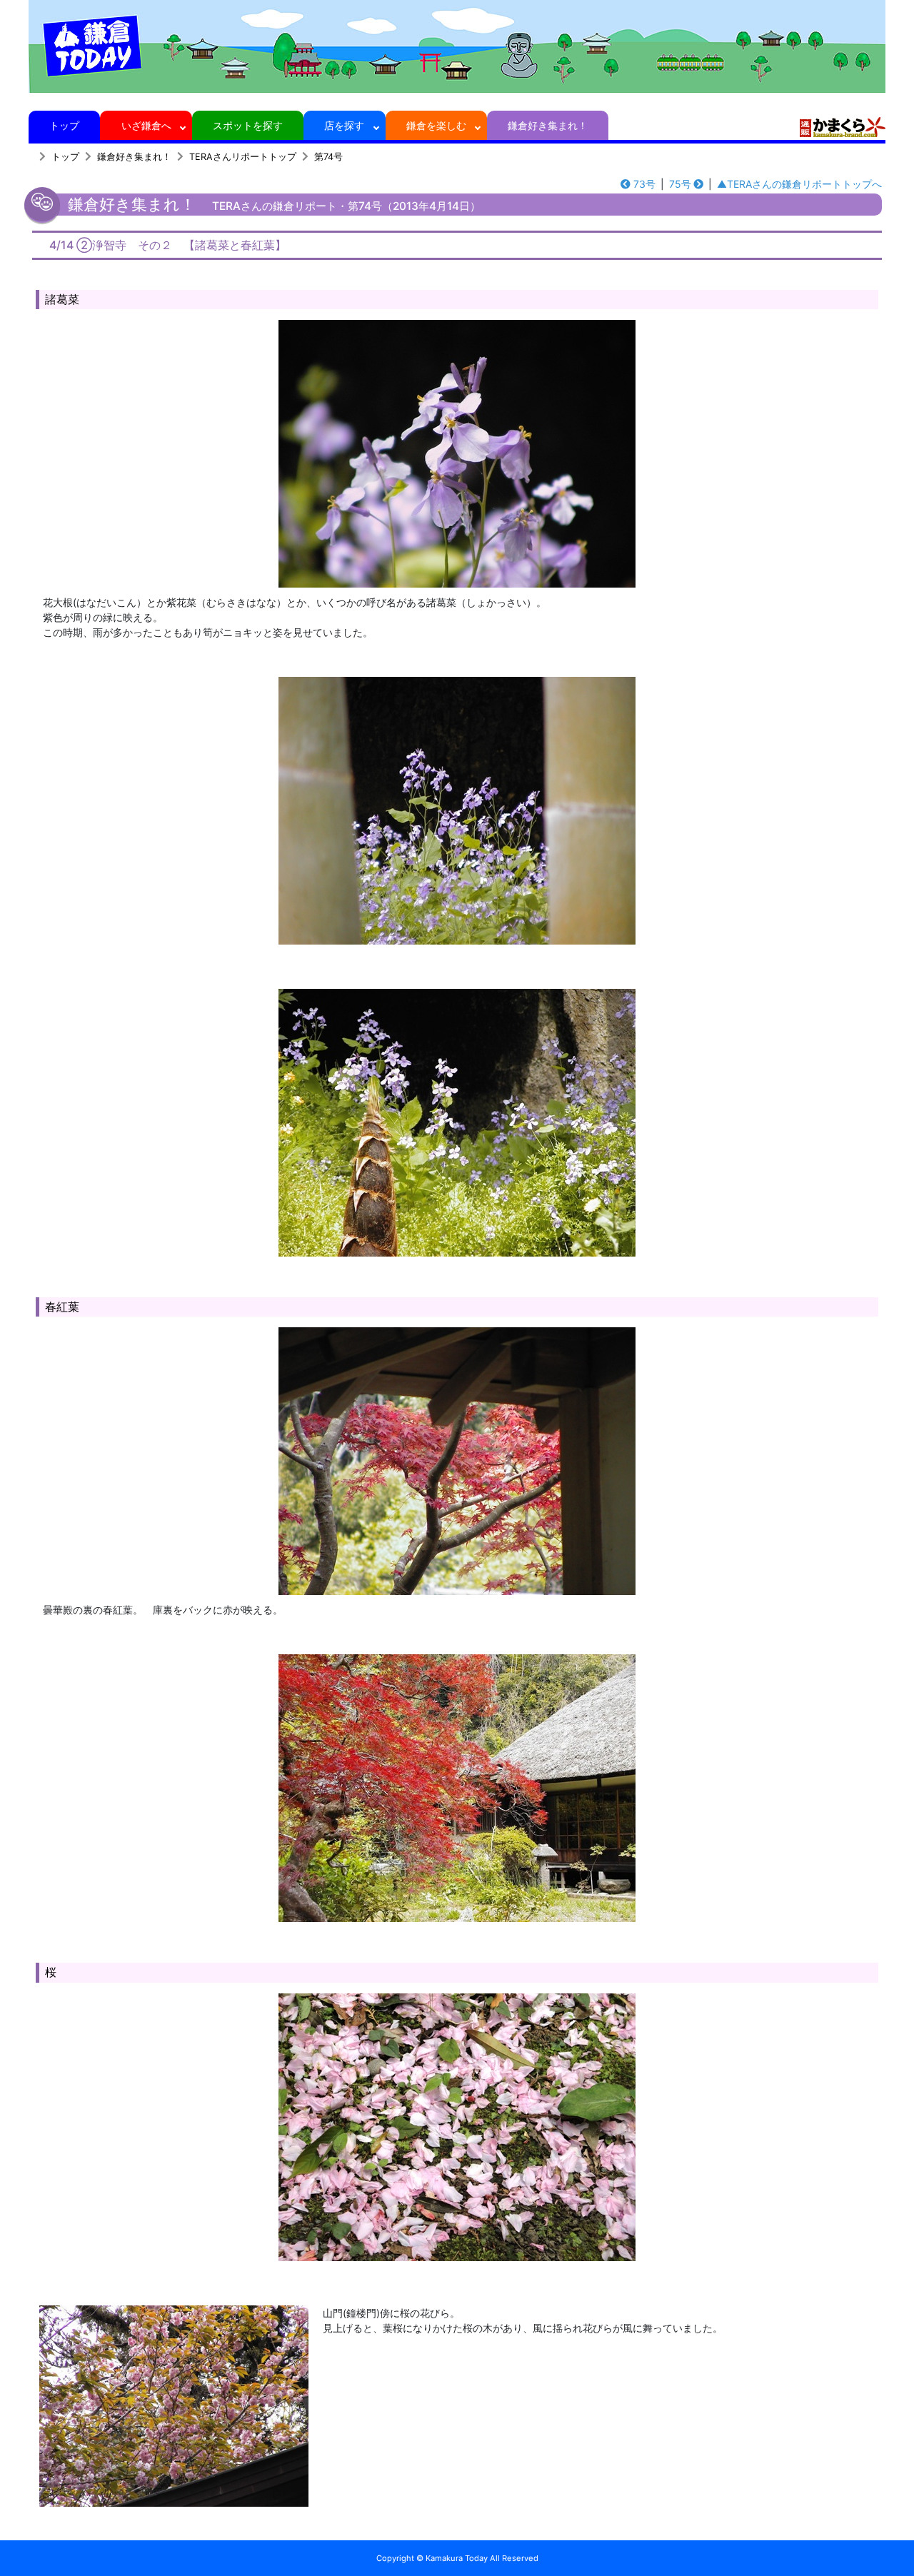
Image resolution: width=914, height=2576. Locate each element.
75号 (680, 184)
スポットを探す (248, 125)
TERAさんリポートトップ (243, 157)
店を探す (344, 125)
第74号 (328, 157)
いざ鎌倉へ (146, 125)
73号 (644, 184)
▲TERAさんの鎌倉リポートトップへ (799, 184)
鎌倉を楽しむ (436, 125)
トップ (64, 125)
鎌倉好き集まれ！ (548, 125)
